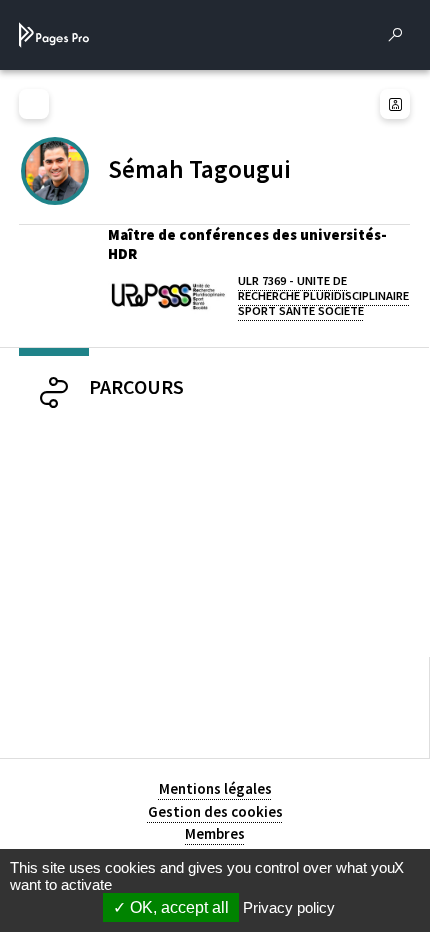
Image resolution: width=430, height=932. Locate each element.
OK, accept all (177, 907)
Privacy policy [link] (289, 907)
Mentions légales (215, 788)
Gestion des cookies (215, 811)
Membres (215, 833)
